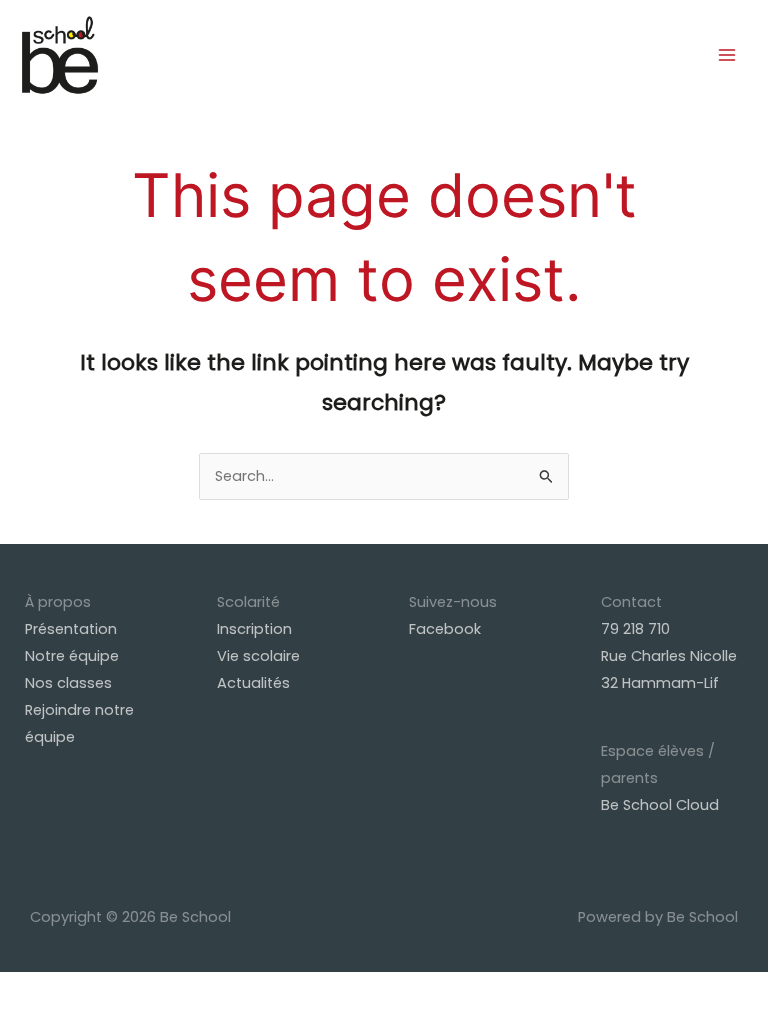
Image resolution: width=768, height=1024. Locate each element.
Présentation (71, 629)
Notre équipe (72, 656)
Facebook (445, 629)
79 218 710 (635, 629)
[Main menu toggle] (727, 55)
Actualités (253, 683)
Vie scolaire (258, 656)
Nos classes (68, 683)
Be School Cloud (660, 805)
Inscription (254, 629)
